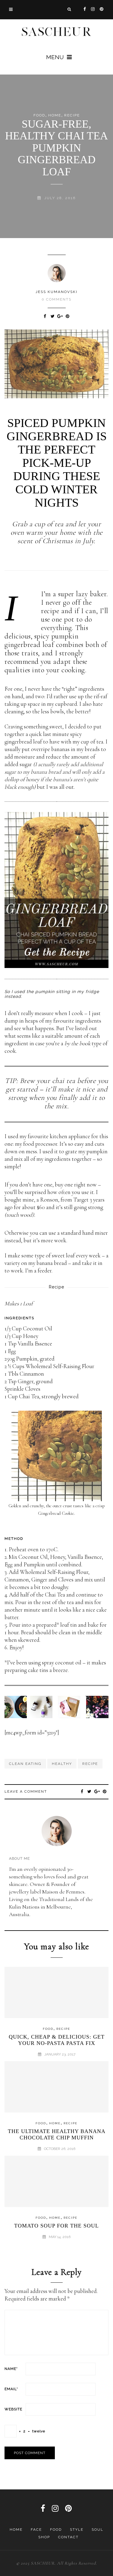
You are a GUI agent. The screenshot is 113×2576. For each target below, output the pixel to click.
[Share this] (45, 316)
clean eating (25, 1764)
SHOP (44, 2537)
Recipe (72, 115)
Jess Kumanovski (56, 292)
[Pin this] (68, 316)
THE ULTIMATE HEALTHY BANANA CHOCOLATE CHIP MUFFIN (57, 2135)
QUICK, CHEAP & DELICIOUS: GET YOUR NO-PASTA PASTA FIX (57, 2040)
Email (11, 2389)
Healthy (62, 1764)
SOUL (97, 2530)
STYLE (77, 2530)
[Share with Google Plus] (60, 316)
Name (11, 2369)
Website (13, 2409)
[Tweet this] (53, 316)
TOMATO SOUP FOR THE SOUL (56, 2226)
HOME (55, 115)
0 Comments (56, 299)
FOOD (39, 115)
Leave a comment (26, 1791)
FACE (36, 2530)
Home (16, 2530)
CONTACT (68, 2537)
